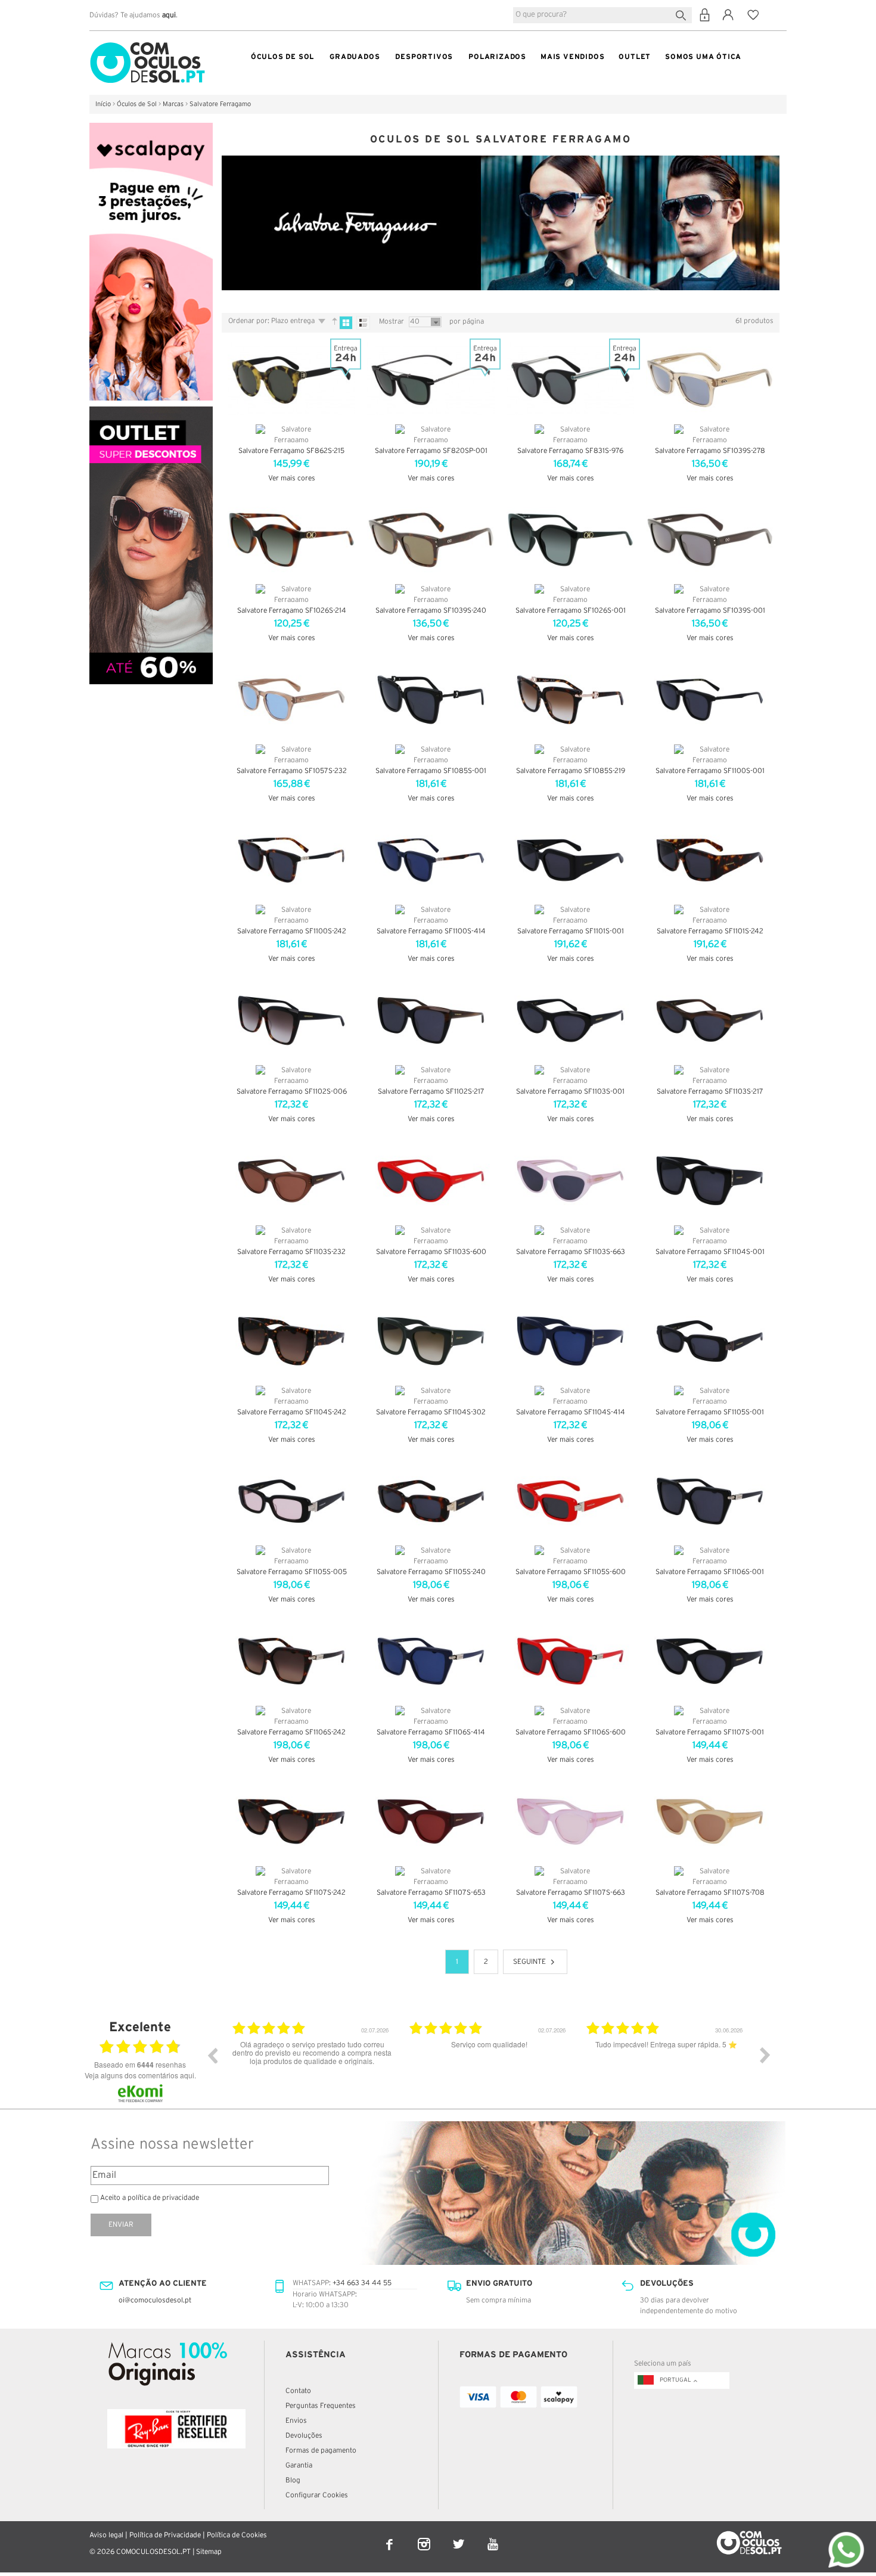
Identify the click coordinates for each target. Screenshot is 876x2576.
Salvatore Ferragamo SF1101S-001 (571, 931)
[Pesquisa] (683, 14)
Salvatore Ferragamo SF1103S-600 (431, 1252)
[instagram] (425, 2536)
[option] (312, 2064)
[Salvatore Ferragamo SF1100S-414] (431, 860)
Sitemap (209, 2552)
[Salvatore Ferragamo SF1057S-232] (291, 700)
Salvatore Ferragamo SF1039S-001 (710, 611)
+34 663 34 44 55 (362, 2283)
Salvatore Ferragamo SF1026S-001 (571, 611)
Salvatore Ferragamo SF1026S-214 (292, 611)
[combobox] (602, 15)
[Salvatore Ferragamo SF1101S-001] (570, 860)
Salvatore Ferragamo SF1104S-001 (710, 1252)
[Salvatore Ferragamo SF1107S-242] (291, 1821)
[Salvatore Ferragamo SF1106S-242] (291, 1661)
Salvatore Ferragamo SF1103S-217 (710, 1092)
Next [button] (765, 2055)
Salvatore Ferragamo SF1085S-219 (571, 771)
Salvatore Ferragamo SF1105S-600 (571, 1572)
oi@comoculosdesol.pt (155, 2300)
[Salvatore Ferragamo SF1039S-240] (431, 540)
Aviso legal (106, 2535)
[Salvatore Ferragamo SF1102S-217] (431, 1020)
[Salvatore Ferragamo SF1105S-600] (570, 1501)
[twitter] (459, 2536)
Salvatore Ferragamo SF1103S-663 (571, 1252)
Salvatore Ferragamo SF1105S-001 (710, 1412)
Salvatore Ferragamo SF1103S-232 (291, 1252)
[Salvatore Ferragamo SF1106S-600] (570, 1661)
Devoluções (304, 2436)
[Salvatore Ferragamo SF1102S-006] (291, 1020)
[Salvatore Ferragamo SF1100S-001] (710, 700)
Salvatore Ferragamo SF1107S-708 (710, 1893)
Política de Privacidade (165, 2535)
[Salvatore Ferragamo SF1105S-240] (431, 1501)
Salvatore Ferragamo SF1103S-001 (570, 1092)
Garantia (299, 2465)
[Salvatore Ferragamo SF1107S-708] (710, 1821)
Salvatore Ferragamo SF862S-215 (291, 451)
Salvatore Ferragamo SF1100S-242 (292, 931)
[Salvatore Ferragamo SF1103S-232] (291, 1181)
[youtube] (493, 2536)
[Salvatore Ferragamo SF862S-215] (291, 380)
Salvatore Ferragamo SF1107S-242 (291, 1893)
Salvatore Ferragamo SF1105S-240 (431, 1572)
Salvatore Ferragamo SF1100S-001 (710, 771)
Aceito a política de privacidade (150, 2198)
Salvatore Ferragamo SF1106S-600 (571, 1732)
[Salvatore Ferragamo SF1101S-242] (710, 860)
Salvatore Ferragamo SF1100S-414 (431, 931)
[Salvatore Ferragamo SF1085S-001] (431, 700)
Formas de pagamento (321, 2451)
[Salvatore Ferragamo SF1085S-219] (570, 700)
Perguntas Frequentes (321, 2406)
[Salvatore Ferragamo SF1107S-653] (431, 1821)
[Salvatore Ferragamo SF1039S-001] (710, 540)
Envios (296, 2421)
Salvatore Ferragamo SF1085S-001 (431, 771)
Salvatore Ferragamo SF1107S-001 (710, 1732)
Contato (298, 2391)
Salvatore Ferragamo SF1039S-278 (710, 451)
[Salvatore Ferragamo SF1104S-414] (570, 1341)
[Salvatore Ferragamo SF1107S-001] (710, 1661)
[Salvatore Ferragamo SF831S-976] (570, 380)
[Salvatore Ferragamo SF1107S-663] (570, 1821)
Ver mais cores (292, 478)
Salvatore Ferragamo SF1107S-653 (431, 1893)
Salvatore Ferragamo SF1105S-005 (292, 1572)
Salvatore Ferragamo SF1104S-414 (571, 1412)
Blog (293, 2480)
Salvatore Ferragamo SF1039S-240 (431, 611)
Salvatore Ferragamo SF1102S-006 (292, 1092)
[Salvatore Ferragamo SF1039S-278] (710, 380)
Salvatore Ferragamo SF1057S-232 (292, 771)
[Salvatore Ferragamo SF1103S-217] (710, 1020)
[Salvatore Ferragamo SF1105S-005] (291, 1501)
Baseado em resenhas (140, 2065)
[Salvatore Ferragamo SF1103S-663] (570, 1181)
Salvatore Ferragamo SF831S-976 (570, 451)
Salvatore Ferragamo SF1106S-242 (291, 1732)
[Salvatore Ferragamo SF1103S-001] (570, 1020)
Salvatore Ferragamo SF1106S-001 (710, 1572)
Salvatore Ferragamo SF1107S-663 (571, 1893)
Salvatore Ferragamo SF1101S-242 (710, 931)
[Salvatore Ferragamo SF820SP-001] (431, 380)
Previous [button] (212, 2055)
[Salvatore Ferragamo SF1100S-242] (291, 860)
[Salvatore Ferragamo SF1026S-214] (291, 540)
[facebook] (390, 2536)
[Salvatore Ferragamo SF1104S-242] (291, 1341)
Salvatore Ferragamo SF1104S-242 (292, 1412)
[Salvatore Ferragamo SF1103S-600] (431, 1181)
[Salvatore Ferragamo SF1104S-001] (710, 1181)
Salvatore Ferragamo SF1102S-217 (431, 1092)
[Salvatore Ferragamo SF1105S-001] (710, 1341)
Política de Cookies (237, 2535)
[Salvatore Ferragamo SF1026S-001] (570, 540)
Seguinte (529, 1962)
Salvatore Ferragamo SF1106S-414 (431, 1732)
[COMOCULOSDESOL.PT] (147, 45)
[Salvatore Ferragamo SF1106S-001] (710, 1501)
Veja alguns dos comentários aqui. (140, 2075)
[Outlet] (151, 412)
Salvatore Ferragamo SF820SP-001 (431, 451)
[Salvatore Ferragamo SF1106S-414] (431, 1661)
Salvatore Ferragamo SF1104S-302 (431, 1412)
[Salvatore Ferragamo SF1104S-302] (431, 1341)
